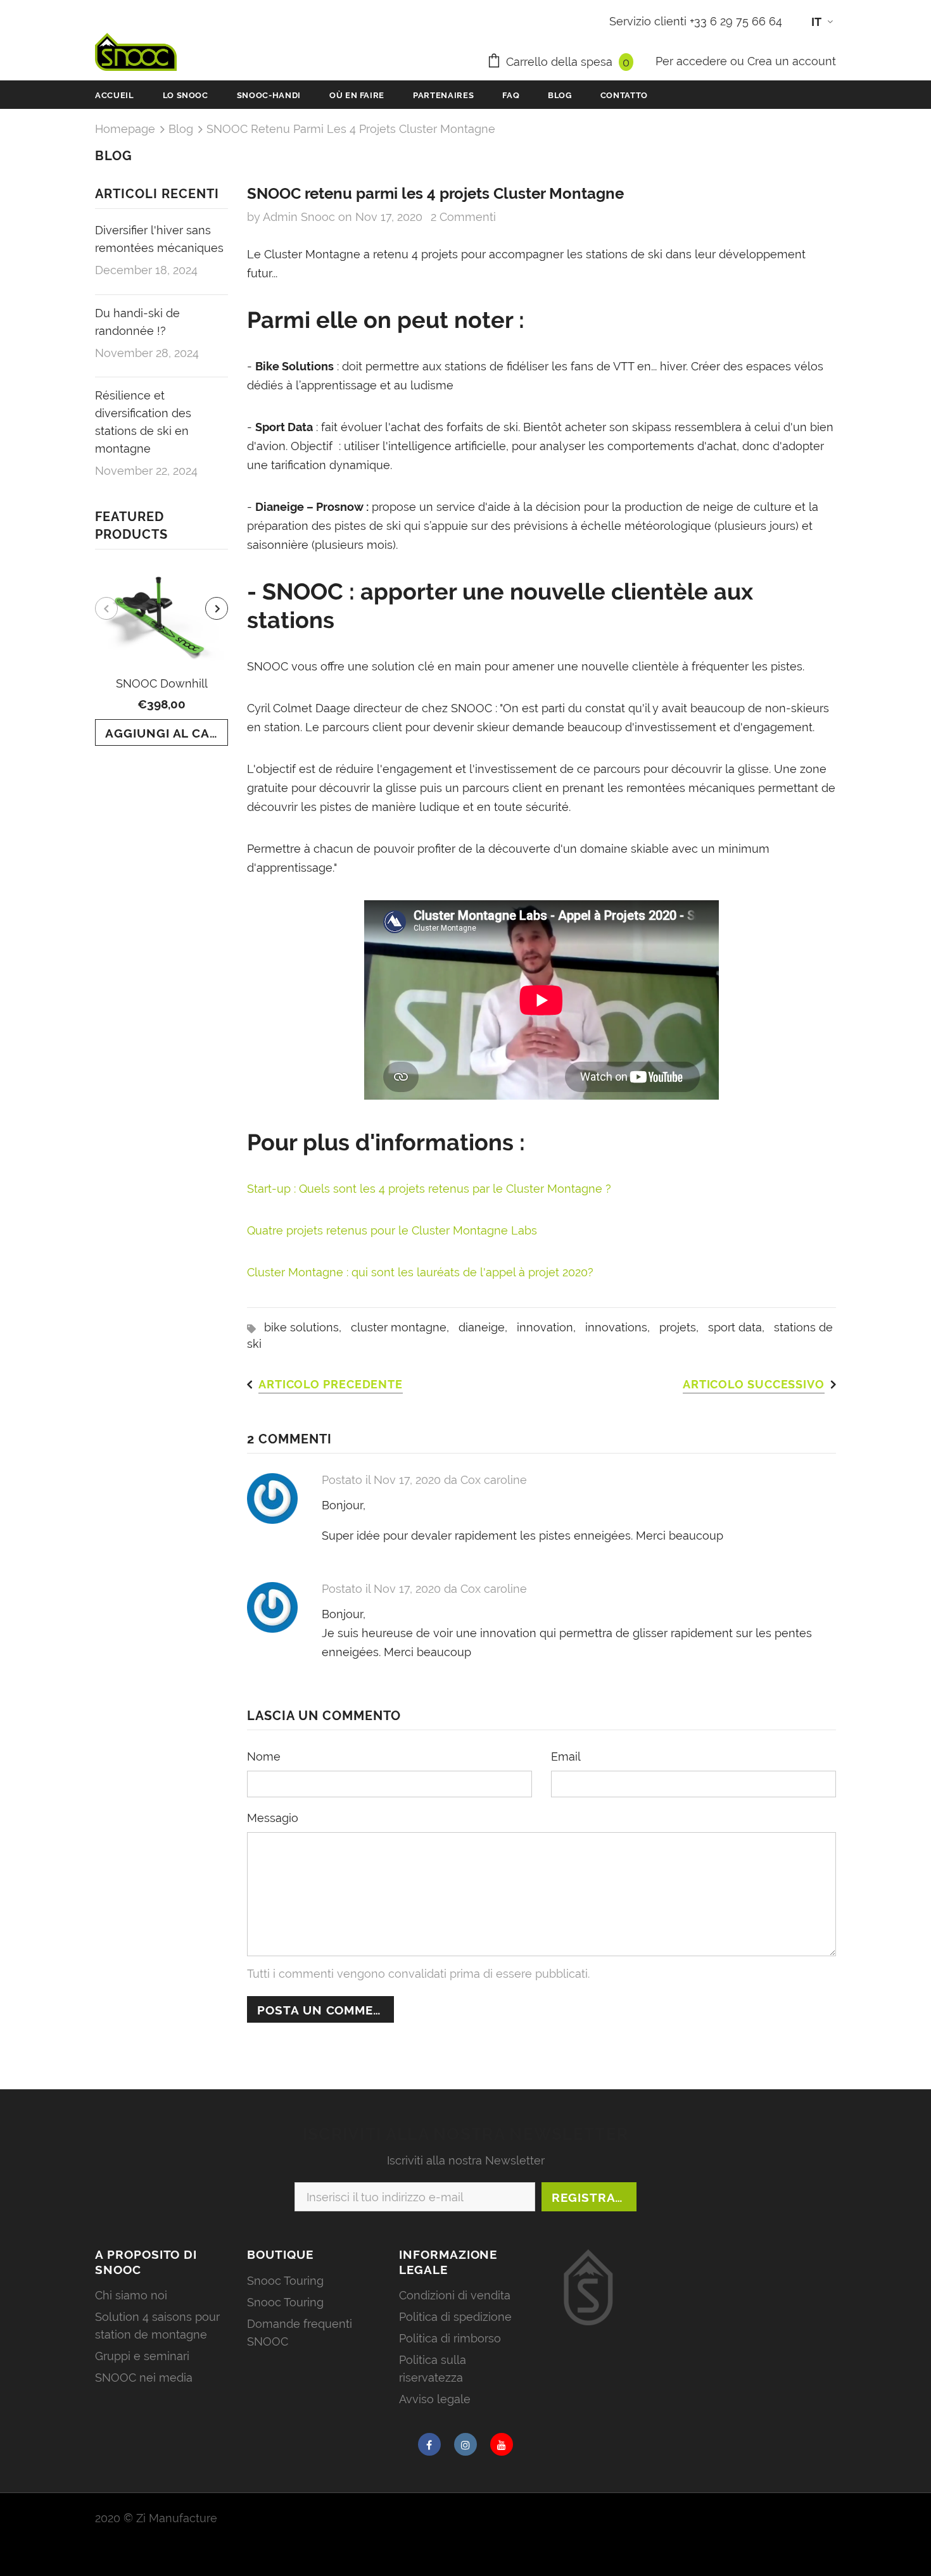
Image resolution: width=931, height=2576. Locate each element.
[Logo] (136, 52)
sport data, (741, 1327)
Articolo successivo (754, 1384)
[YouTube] (502, 2444)
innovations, (622, 1327)
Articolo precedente (331, 1384)
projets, (684, 1327)
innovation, (551, 1327)
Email (566, 1756)
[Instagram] (465, 2444)
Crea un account (792, 61)
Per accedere (693, 61)
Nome (264, 1756)
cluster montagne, (405, 1327)
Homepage (125, 129)
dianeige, (488, 1327)
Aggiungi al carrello (167, 733)
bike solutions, (307, 1327)
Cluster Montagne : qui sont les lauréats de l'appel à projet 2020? (420, 1272)
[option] (161, 657)
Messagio (273, 1818)
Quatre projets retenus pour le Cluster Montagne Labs (392, 1230)
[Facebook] (429, 2444)
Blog (181, 129)
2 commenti (463, 217)
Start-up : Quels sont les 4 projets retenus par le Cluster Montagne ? (429, 1189)
